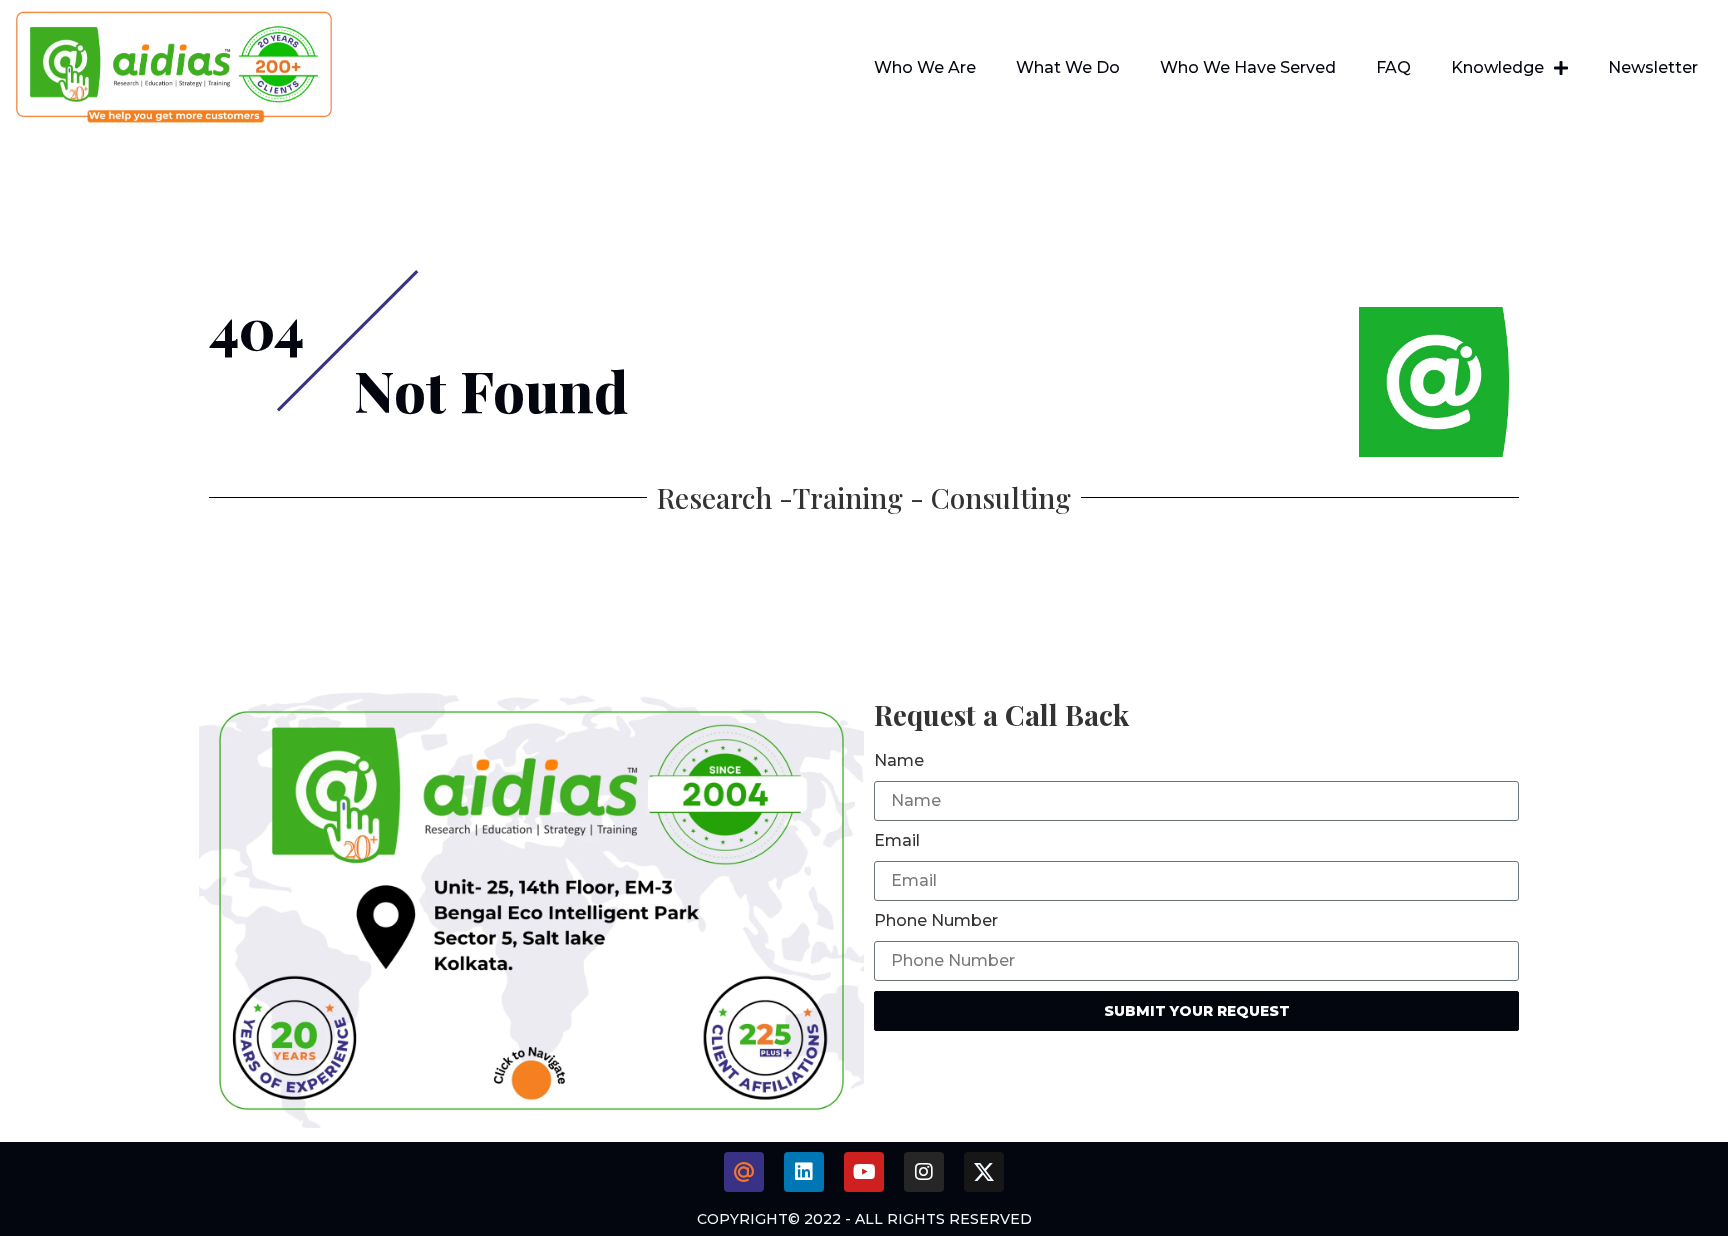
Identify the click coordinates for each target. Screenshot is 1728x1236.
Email (897, 840)
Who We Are (925, 67)
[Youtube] (864, 1172)
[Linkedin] (804, 1172)
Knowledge (1497, 67)
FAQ (1393, 67)
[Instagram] (924, 1172)
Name (899, 760)
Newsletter (1653, 67)
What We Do (1068, 67)
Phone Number (936, 920)
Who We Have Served (1248, 67)
